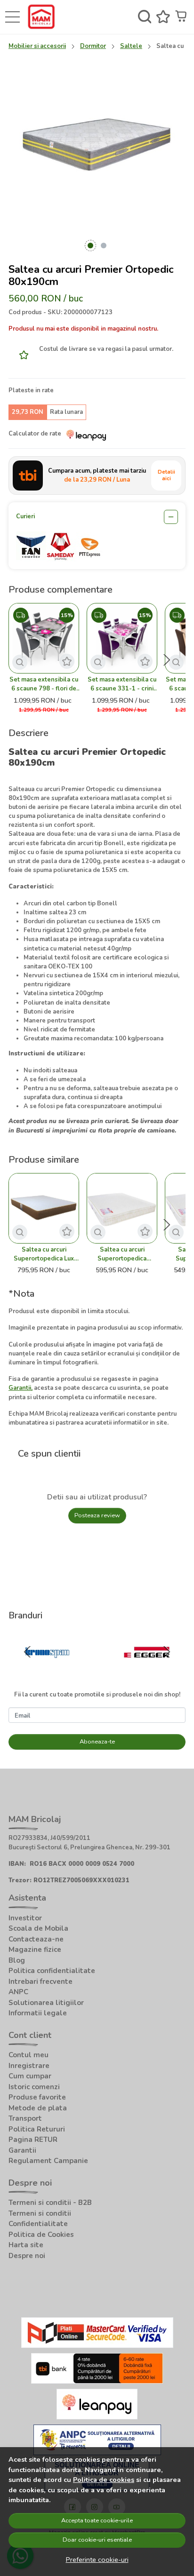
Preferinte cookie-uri (97, 2560)
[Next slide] (167, 660)
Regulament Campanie (48, 2161)
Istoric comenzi (34, 2087)
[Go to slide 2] (104, 246)
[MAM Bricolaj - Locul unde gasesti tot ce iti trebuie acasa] (44, 17)
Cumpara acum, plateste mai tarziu (97, 475)
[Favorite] (163, 17)
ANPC (18, 1992)
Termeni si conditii (40, 2213)
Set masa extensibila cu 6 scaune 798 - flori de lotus (44, 684)
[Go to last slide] (27, 1652)
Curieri (25, 516)
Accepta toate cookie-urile (97, 2521)
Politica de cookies (104, 2480)
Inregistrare (29, 2066)
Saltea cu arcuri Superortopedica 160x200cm (122, 1254)
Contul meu (28, 2055)
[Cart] (182, 17)
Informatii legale (38, 2013)
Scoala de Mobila (38, 1928)
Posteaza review (97, 1515)
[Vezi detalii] (20, 662)
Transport (25, 2118)
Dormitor (93, 46)
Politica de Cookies (41, 2235)
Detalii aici (166, 475)
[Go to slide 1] (90, 246)
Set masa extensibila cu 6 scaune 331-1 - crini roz (122, 684)
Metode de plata (38, 2108)
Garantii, (20, 1388)
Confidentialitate (38, 2224)
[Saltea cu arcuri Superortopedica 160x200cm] (122, 1208)
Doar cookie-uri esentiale (97, 2540)
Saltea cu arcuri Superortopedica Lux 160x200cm (44, 1254)
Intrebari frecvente (40, 1982)
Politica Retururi (37, 2129)
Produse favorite (37, 2097)
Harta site (26, 2245)
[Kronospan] (47, 1671)
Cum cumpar (30, 2076)
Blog (17, 1960)
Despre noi (27, 2256)
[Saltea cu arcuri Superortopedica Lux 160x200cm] (44, 1208)
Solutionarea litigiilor (46, 2003)
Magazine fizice (35, 1950)
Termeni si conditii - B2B (50, 2203)
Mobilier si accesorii (37, 46)
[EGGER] (147, 1671)
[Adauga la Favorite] (21, 355)
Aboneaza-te (97, 1742)
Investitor (25, 1918)
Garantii (22, 2150)
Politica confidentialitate (52, 1971)
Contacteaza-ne (36, 1939)
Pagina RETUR (33, 2140)
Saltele (131, 46)
